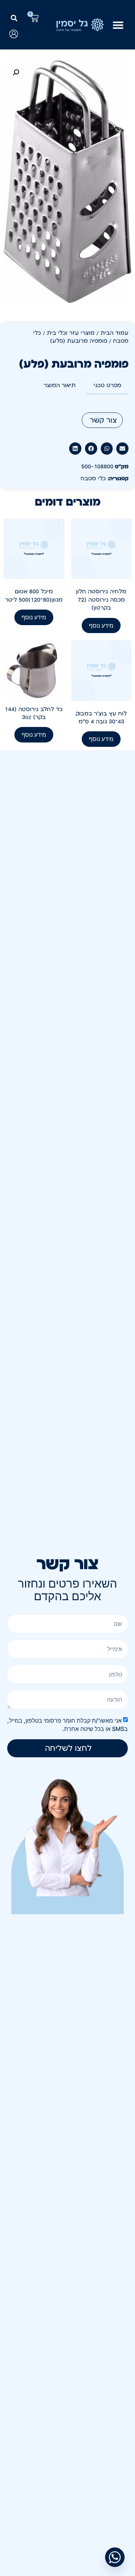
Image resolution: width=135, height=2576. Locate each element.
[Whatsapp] (115, 2557)
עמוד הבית (114, 333)
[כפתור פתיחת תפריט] (118, 25)
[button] (14, 18)
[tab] (107, 386)
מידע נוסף (101, 625)
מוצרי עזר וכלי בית (71, 333)
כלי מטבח (93, 479)
